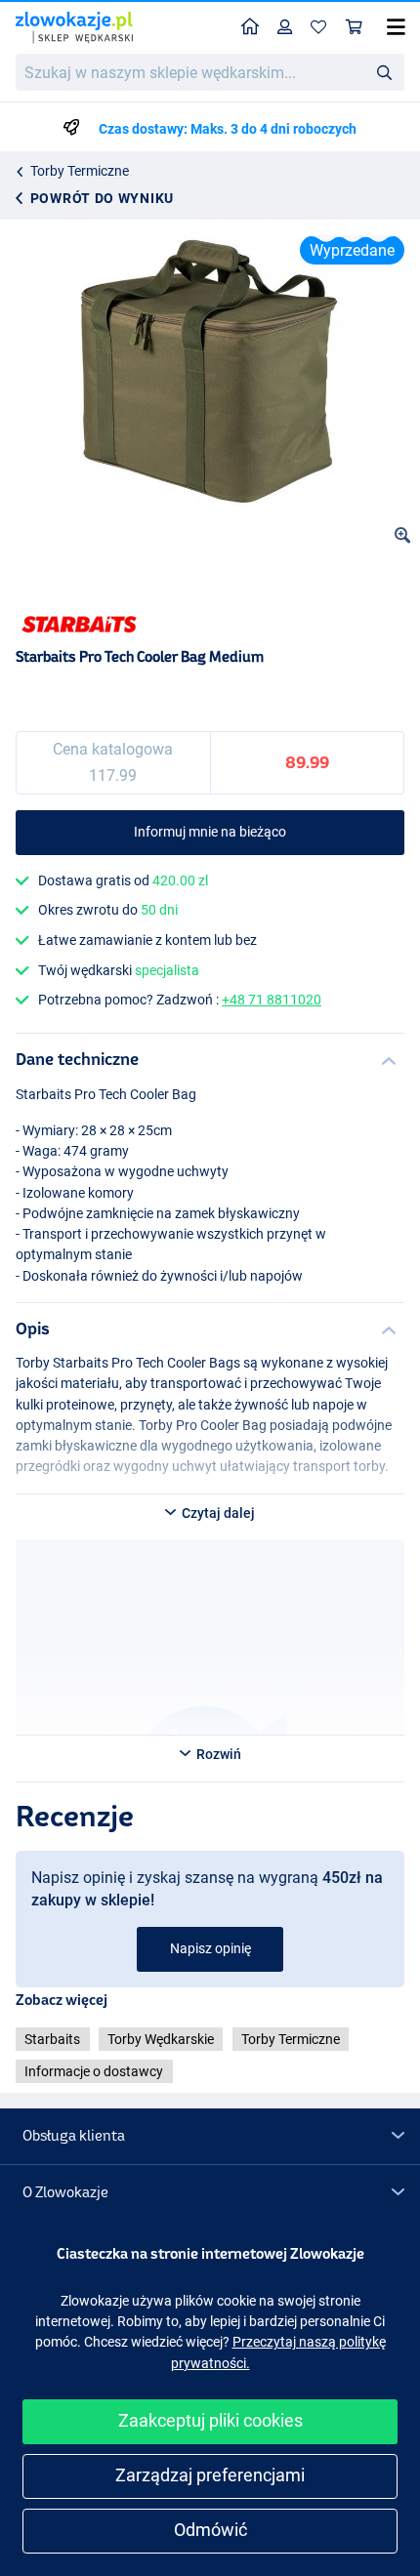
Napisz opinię (210, 1948)
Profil (285, 28)
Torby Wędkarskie (161, 2039)
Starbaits (52, 2039)
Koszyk (355, 28)
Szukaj (384, 71)
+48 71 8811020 (272, 1000)
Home (251, 28)
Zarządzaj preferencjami (210, 2475)
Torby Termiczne (80, 171)
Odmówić (210, 2530)
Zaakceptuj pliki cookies (210, 2420)
